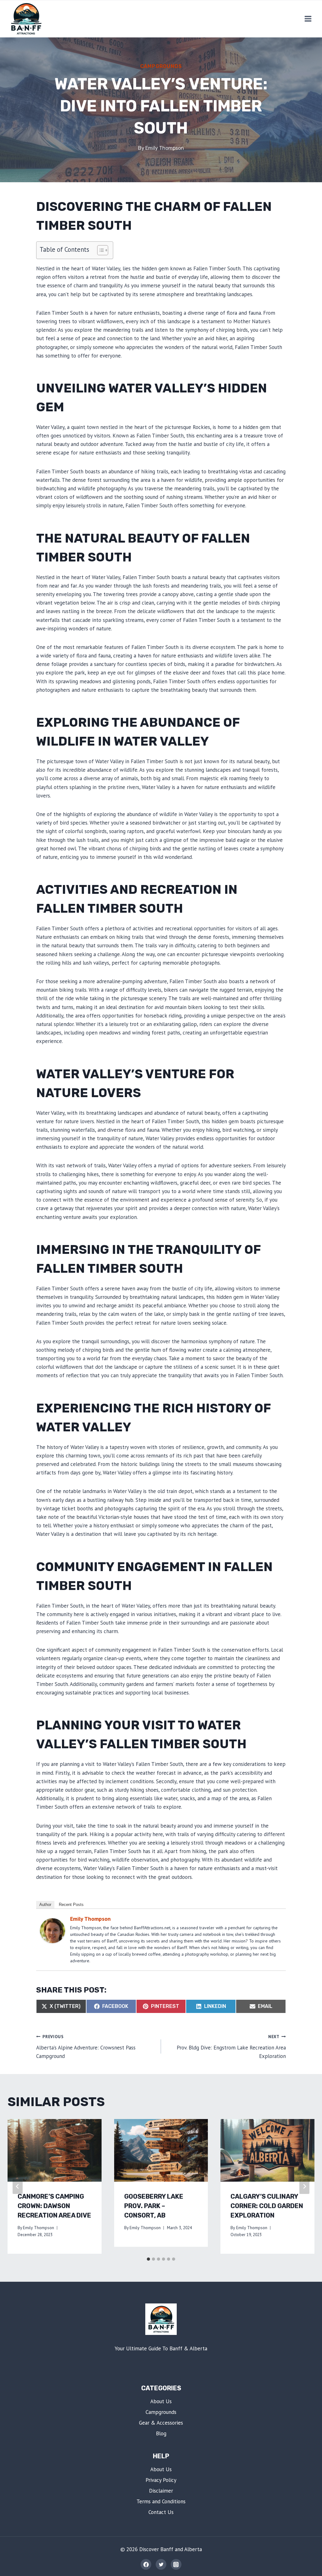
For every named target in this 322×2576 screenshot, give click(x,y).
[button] (100, 250)
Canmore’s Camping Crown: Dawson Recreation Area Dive (54, 2206)
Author (45, 1905)
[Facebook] (146, 2564)
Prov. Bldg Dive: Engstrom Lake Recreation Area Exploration (231, 2047)
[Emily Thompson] (53, 1931)
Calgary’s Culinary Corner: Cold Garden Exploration (267, 2206)
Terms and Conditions (161, 2501)
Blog (161, 2433)
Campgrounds (161, 66)
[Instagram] (176, 2564)
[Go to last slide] (18, 2186)
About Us (161, 2401)
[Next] (304, 2186)
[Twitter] (161, 2564)
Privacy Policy (161, 2480)
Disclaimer (161, 2491)
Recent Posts (71, 1905)
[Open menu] (308, 19)
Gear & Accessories (161, 2423)
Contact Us (161, 2512)
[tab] (148, 2259)
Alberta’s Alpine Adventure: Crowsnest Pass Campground (86, 2047)
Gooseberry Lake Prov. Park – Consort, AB (154, 2206)
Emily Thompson (165, 148)
